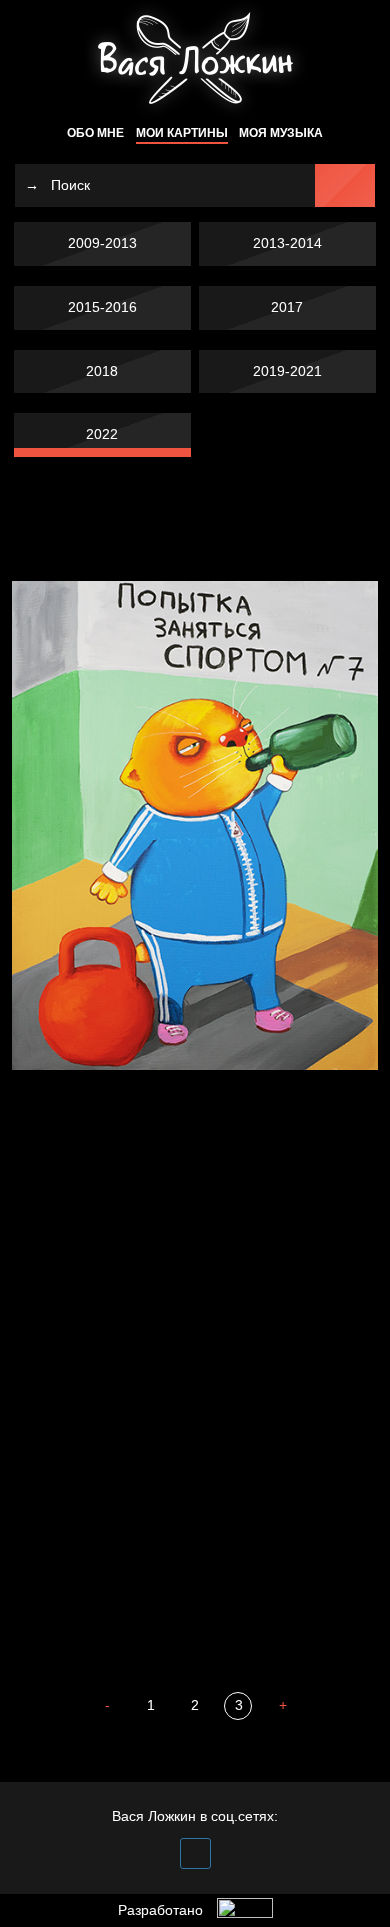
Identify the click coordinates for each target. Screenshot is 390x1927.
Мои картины (182, 133)
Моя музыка (281, 133)
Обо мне (95, 133)
